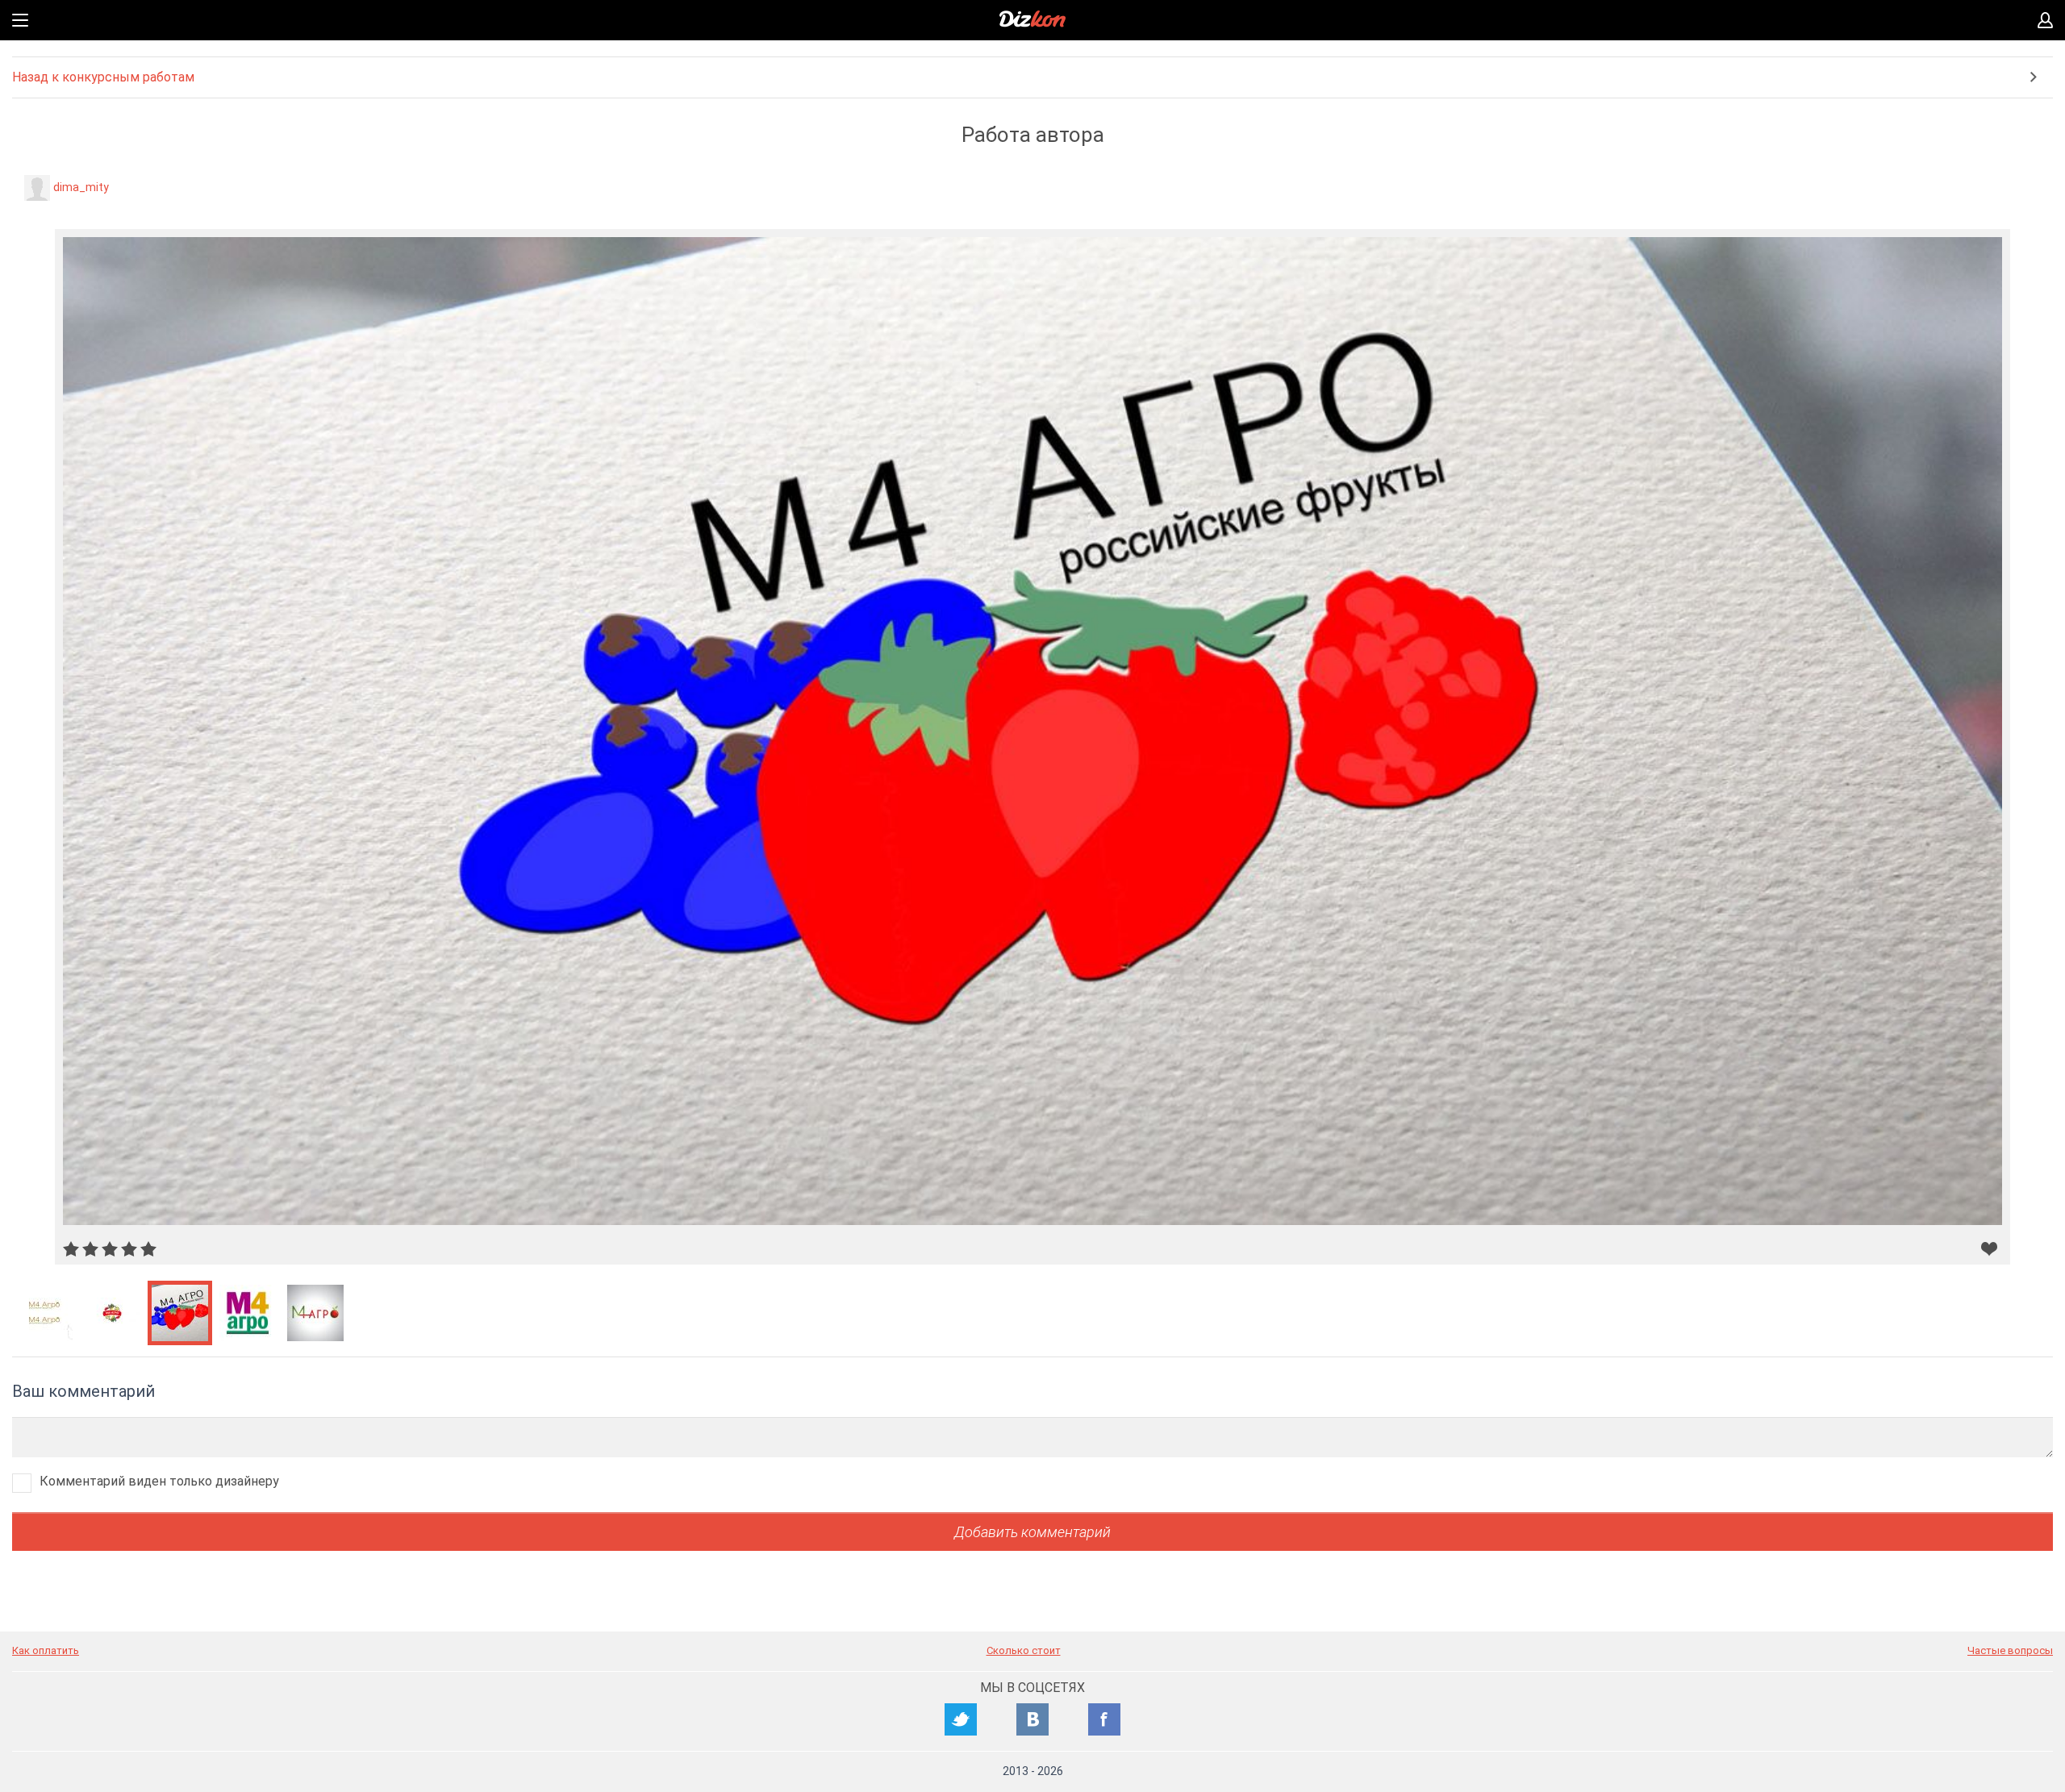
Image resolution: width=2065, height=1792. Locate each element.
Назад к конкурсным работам (103, 77)
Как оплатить (46, 1650)
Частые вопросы (2010, 1650)
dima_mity (81, 187)
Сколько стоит (1024, 1650)
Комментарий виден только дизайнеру (159, 1481)
